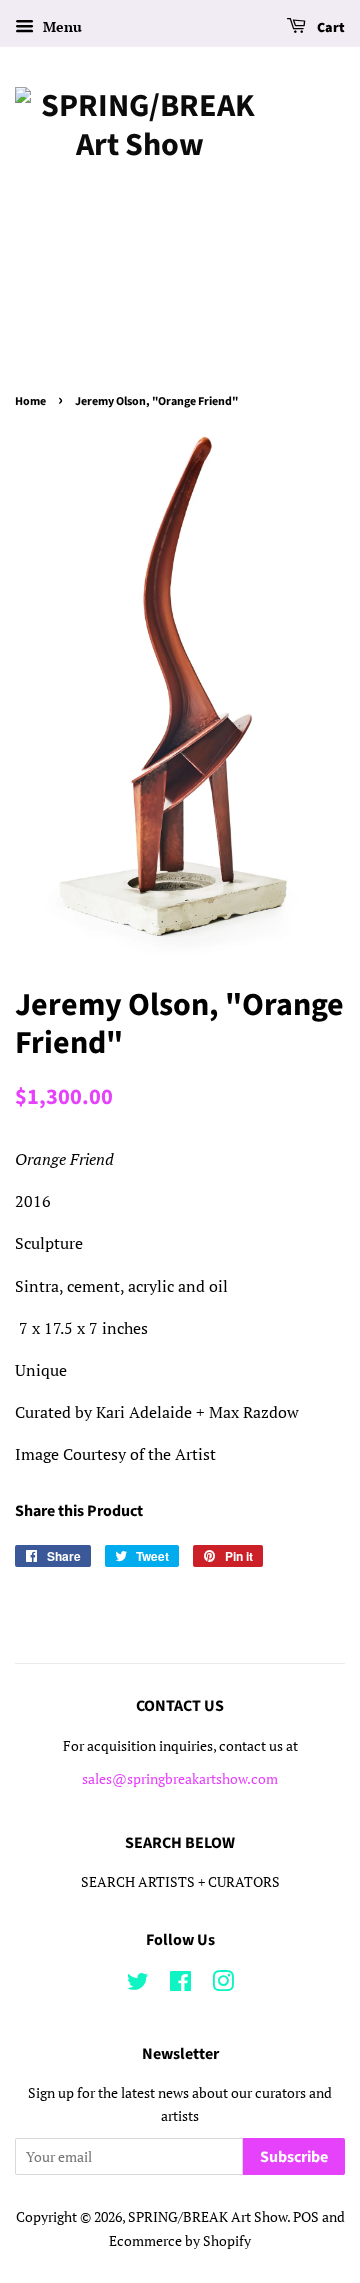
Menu (60, 26)
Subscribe (294, 2157)
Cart (329, 28)
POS (306, 2217)
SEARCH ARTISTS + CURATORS (180, 1882)
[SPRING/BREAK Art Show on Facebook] (180, 1985)
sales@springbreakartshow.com (180, 1779)
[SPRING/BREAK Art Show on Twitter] (138, 1985)
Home (30, 401)
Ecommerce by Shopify (180, 2241)
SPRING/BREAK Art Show (207, 2217)
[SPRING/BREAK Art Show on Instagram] (223, 1985)
